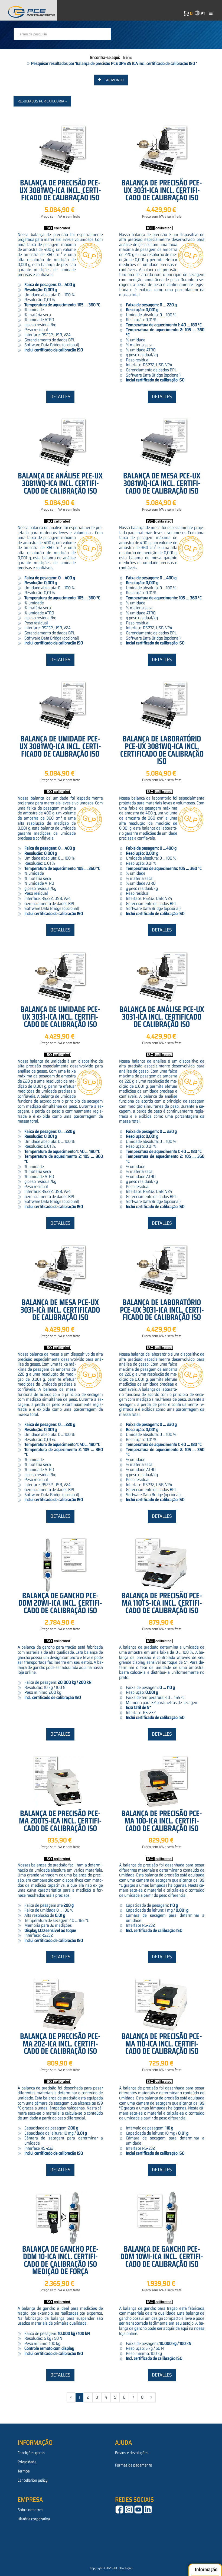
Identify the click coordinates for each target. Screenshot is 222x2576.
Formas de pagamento (134, 2465)
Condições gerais (31, 2453)
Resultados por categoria (41, 101)
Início (128, 57)
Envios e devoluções (132, 2453)
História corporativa (34, 2519)
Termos (24, 2471)
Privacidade (27, 2462)
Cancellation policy (33, 2480)
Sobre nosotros (30, 2510)
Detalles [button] (60, 397)
